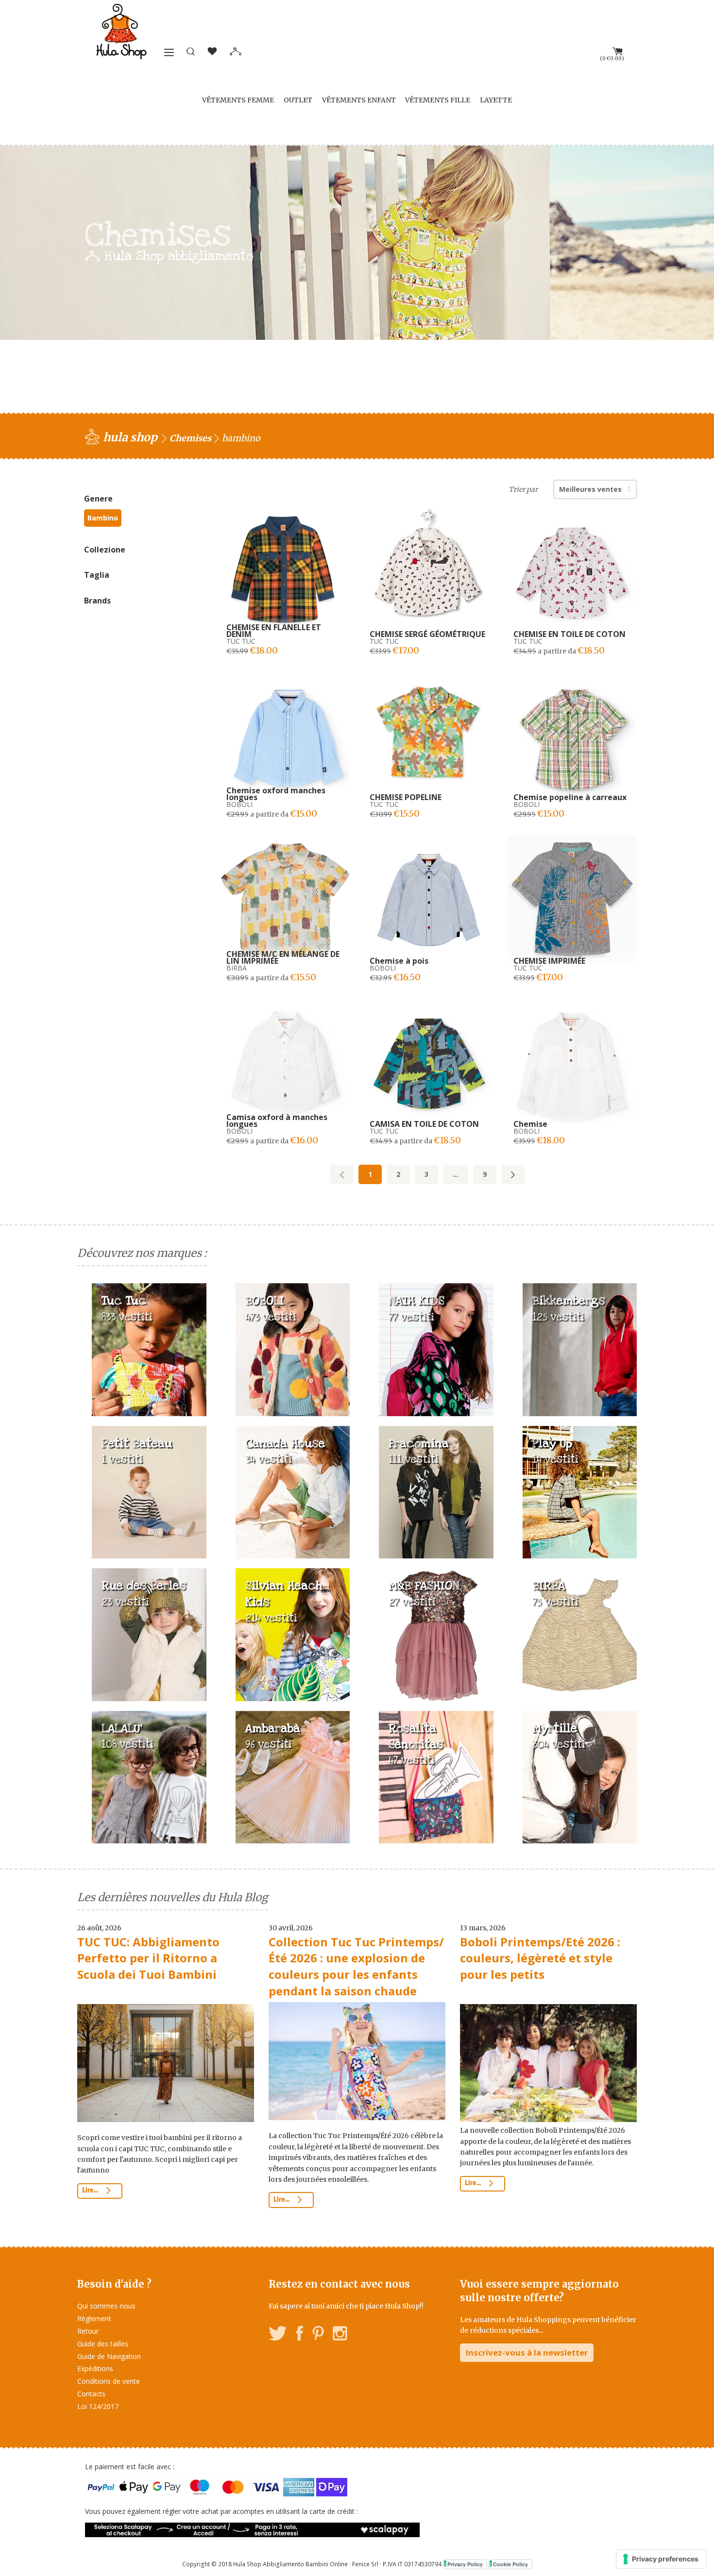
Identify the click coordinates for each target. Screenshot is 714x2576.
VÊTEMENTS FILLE (438, 100)
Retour (88, 2331)
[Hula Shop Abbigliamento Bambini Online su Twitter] (278, 2335)
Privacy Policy (465, 2564)
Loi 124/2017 (98, 2406)
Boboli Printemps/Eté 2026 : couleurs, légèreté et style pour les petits (540, 1958)
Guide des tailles (103, 2344)
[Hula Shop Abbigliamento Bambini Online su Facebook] (300, 2335)
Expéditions (95, 2368)
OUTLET (298, 100)
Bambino (103, 518)
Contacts (91, 2394)
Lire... (91, 2191)
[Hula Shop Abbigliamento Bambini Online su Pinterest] (318, 2335)
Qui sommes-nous (106, 2306)
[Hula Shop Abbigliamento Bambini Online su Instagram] (340, 2335)
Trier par (523, 489)
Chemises (190, 438)
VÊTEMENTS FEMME (238, 100)
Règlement (94, 2318)
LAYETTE (496, 100)
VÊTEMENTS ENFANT (359, 100)
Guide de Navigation (109, 2356)
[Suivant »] (513, 1174)
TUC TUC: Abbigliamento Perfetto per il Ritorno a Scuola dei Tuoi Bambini (148, 1958)
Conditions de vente (109, 2381)
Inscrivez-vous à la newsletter (527, 2352)
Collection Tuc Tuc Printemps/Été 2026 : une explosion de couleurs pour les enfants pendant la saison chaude (356, 1966)
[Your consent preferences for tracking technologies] (661, 2559)
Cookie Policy (510, 2564)
